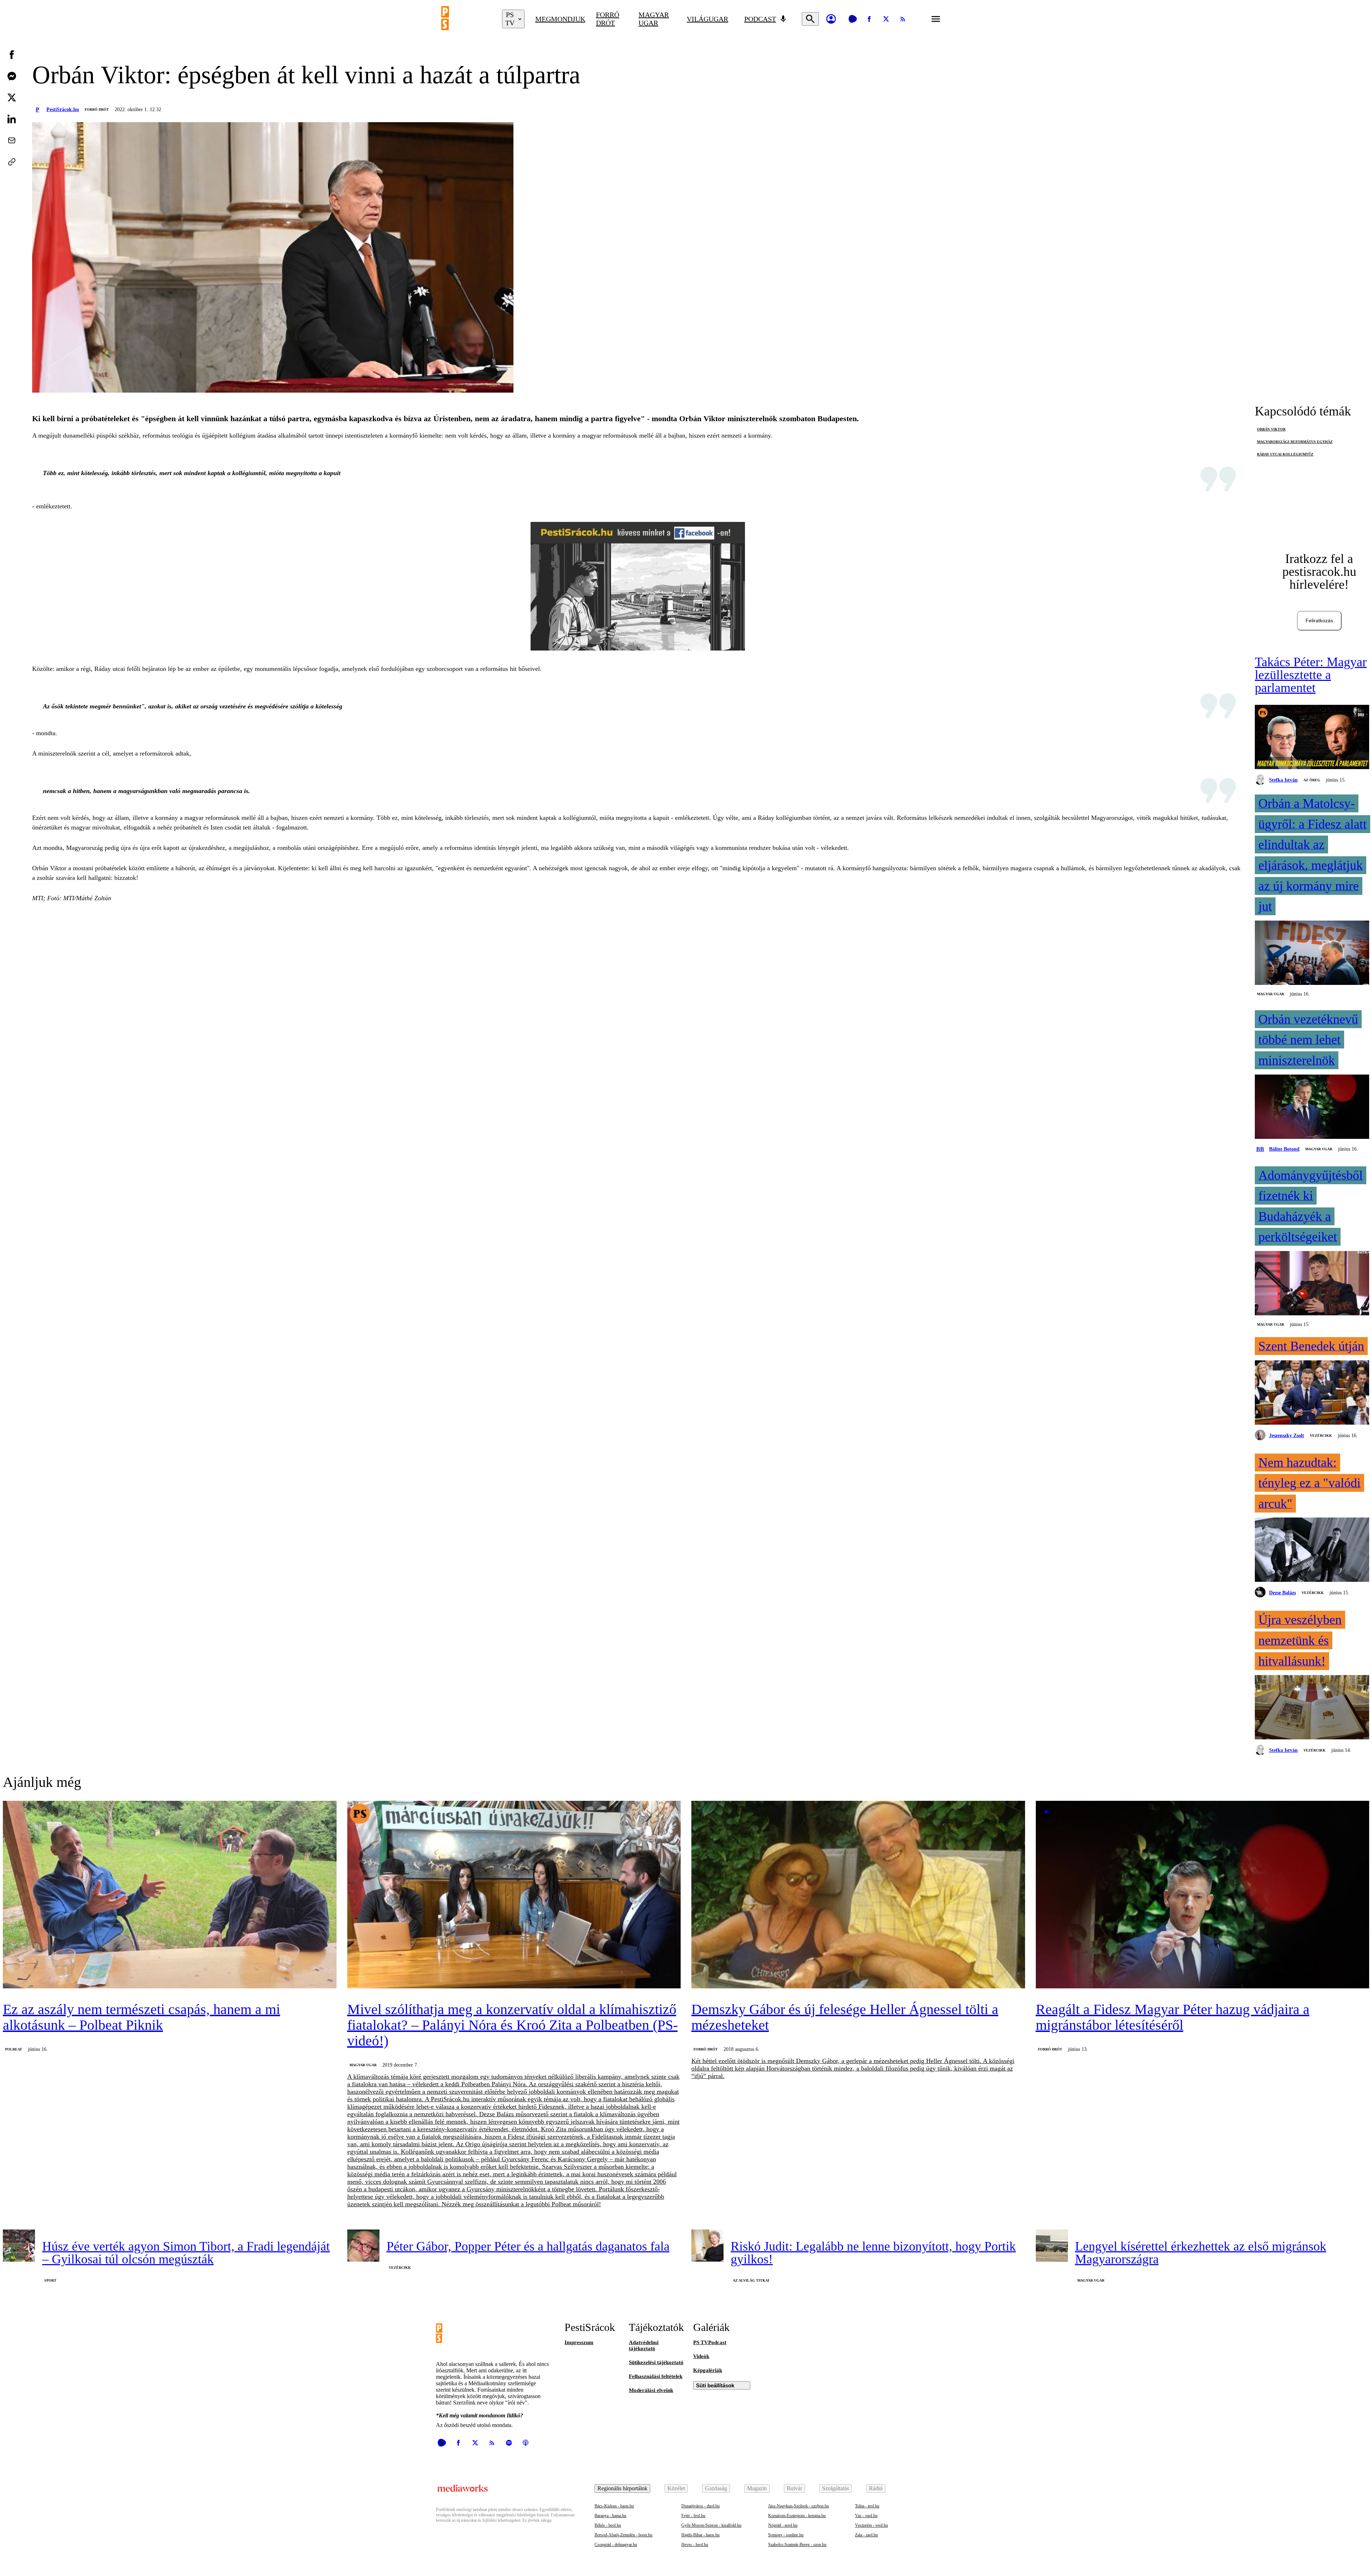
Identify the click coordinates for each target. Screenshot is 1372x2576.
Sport (50, 2280)
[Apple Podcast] (526, 2443)
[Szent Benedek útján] (1312, 1393)
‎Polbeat (14, 2049)
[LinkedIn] (12, 119)
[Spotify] (509, 2443)
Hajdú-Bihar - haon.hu (700, 2535)
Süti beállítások (715, 2385)
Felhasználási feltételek (656, 2376)
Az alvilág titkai (751, 2280)
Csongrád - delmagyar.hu (616, 2545)
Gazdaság (716, 2488)
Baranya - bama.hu (610, 2516)
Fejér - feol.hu (693, 2516)
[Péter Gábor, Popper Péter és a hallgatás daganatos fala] (363, 2246)
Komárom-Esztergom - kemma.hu (797, 2516)
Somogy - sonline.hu (786, 2535)
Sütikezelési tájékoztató (656, 2362)
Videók (701, 2356)
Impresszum (579, 2342)
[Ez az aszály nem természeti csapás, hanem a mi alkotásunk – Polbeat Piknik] (170, 1895)
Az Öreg (1312, 780)
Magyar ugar (654, 19)
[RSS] (903, 19)
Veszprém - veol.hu (871, 2525)
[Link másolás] (12, 162)
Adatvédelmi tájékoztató (644, 2345)
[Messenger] (12, 76)
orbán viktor (1271, 429)
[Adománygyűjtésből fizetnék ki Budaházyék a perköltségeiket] (1312, 1284)
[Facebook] (869, 19)
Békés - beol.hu (608, 2525)
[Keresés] (810, 19)
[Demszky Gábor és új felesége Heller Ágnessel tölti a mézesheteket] (858, 1895)
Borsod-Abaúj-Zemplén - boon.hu (623, 2535)
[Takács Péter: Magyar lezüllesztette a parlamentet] (1312, 738)
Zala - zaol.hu (866, 2535)
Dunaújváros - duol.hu (700, 2506)
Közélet (676, 2488)
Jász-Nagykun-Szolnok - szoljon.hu (799, 2506)
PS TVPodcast (710, 2342)
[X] (886, 19)
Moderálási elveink (651, 2390)
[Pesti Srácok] (466, 19)
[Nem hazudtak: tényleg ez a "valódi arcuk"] (1312, 1550)
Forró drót (608, 19)
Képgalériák (708, 2370)
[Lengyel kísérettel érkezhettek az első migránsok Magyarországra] (1052, 2246)
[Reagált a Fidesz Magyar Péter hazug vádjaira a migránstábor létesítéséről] (1203, 1895)
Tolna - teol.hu (867, 2506)
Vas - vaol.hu (866, 2516)
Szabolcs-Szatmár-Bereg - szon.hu (797, 2545)
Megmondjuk (560, 19)
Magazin (757, 2488)
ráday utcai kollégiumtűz (1285, 454)
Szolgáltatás (836, 2488)
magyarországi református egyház (1295, 442)
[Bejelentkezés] (831, 19)
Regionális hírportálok (622, 2488)
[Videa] (852, 19)
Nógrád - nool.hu (783, 2525)
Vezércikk (1321, 1436)
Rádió (876, 2488)
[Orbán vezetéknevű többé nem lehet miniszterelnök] (1312, 1107)
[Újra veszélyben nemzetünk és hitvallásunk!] (1312, 1708)
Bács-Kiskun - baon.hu (614, 2506)
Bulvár (794, 2488)
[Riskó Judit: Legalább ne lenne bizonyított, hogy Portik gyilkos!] (707, 2246)
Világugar (707, 19)
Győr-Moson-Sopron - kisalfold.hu (711, 2525)
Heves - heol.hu (695, 2545)
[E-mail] (12, 140)
